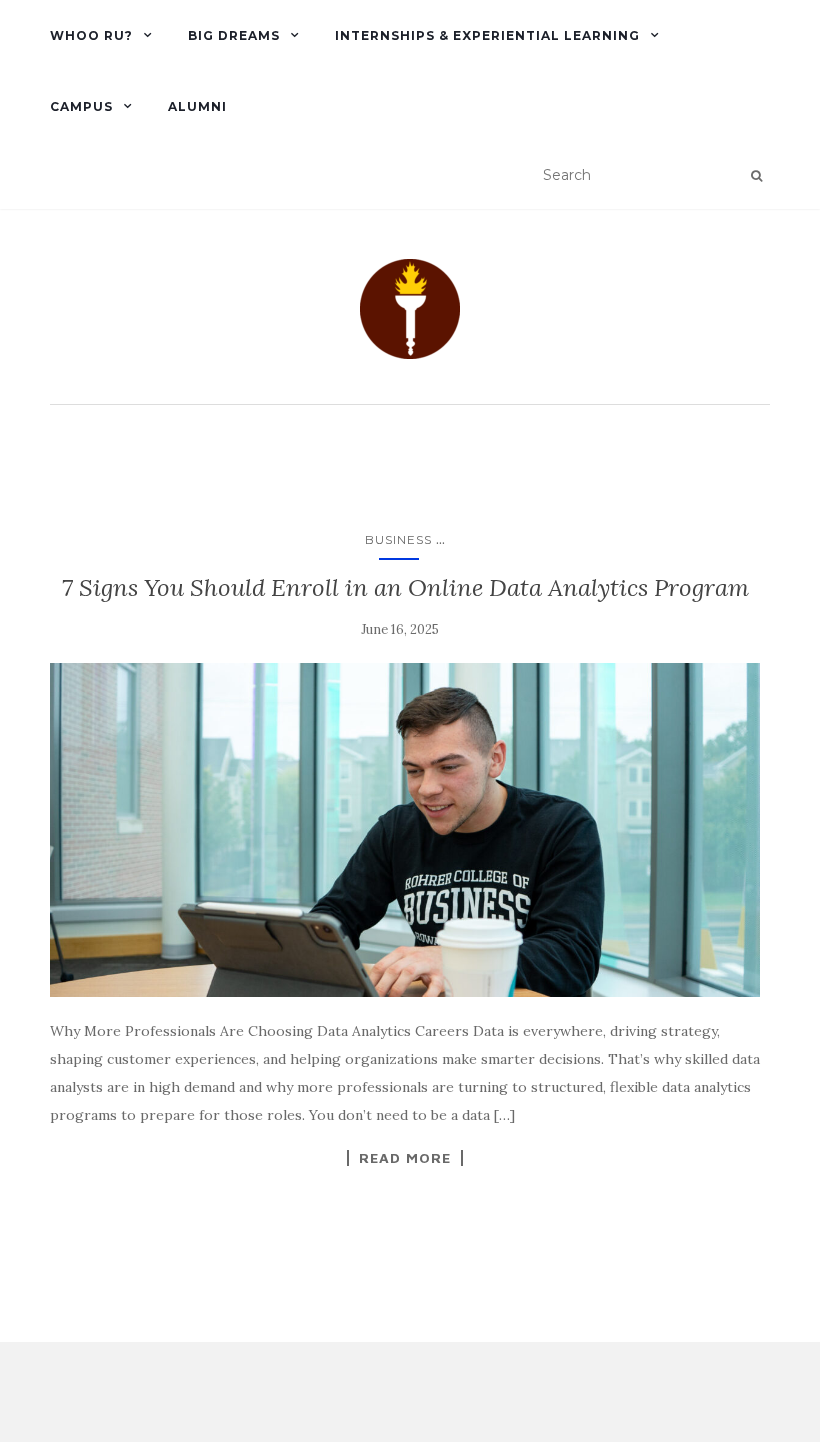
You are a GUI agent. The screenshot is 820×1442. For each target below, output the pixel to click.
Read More (405, 1158)
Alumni (197, 106)
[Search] (756, 176)
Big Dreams (234, 35)
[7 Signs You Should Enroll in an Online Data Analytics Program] (405, 830)
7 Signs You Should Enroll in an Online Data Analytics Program (405, 587)
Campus (81, 106)
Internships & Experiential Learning (487, 35)
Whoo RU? (91, 35)
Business (398, 539)
